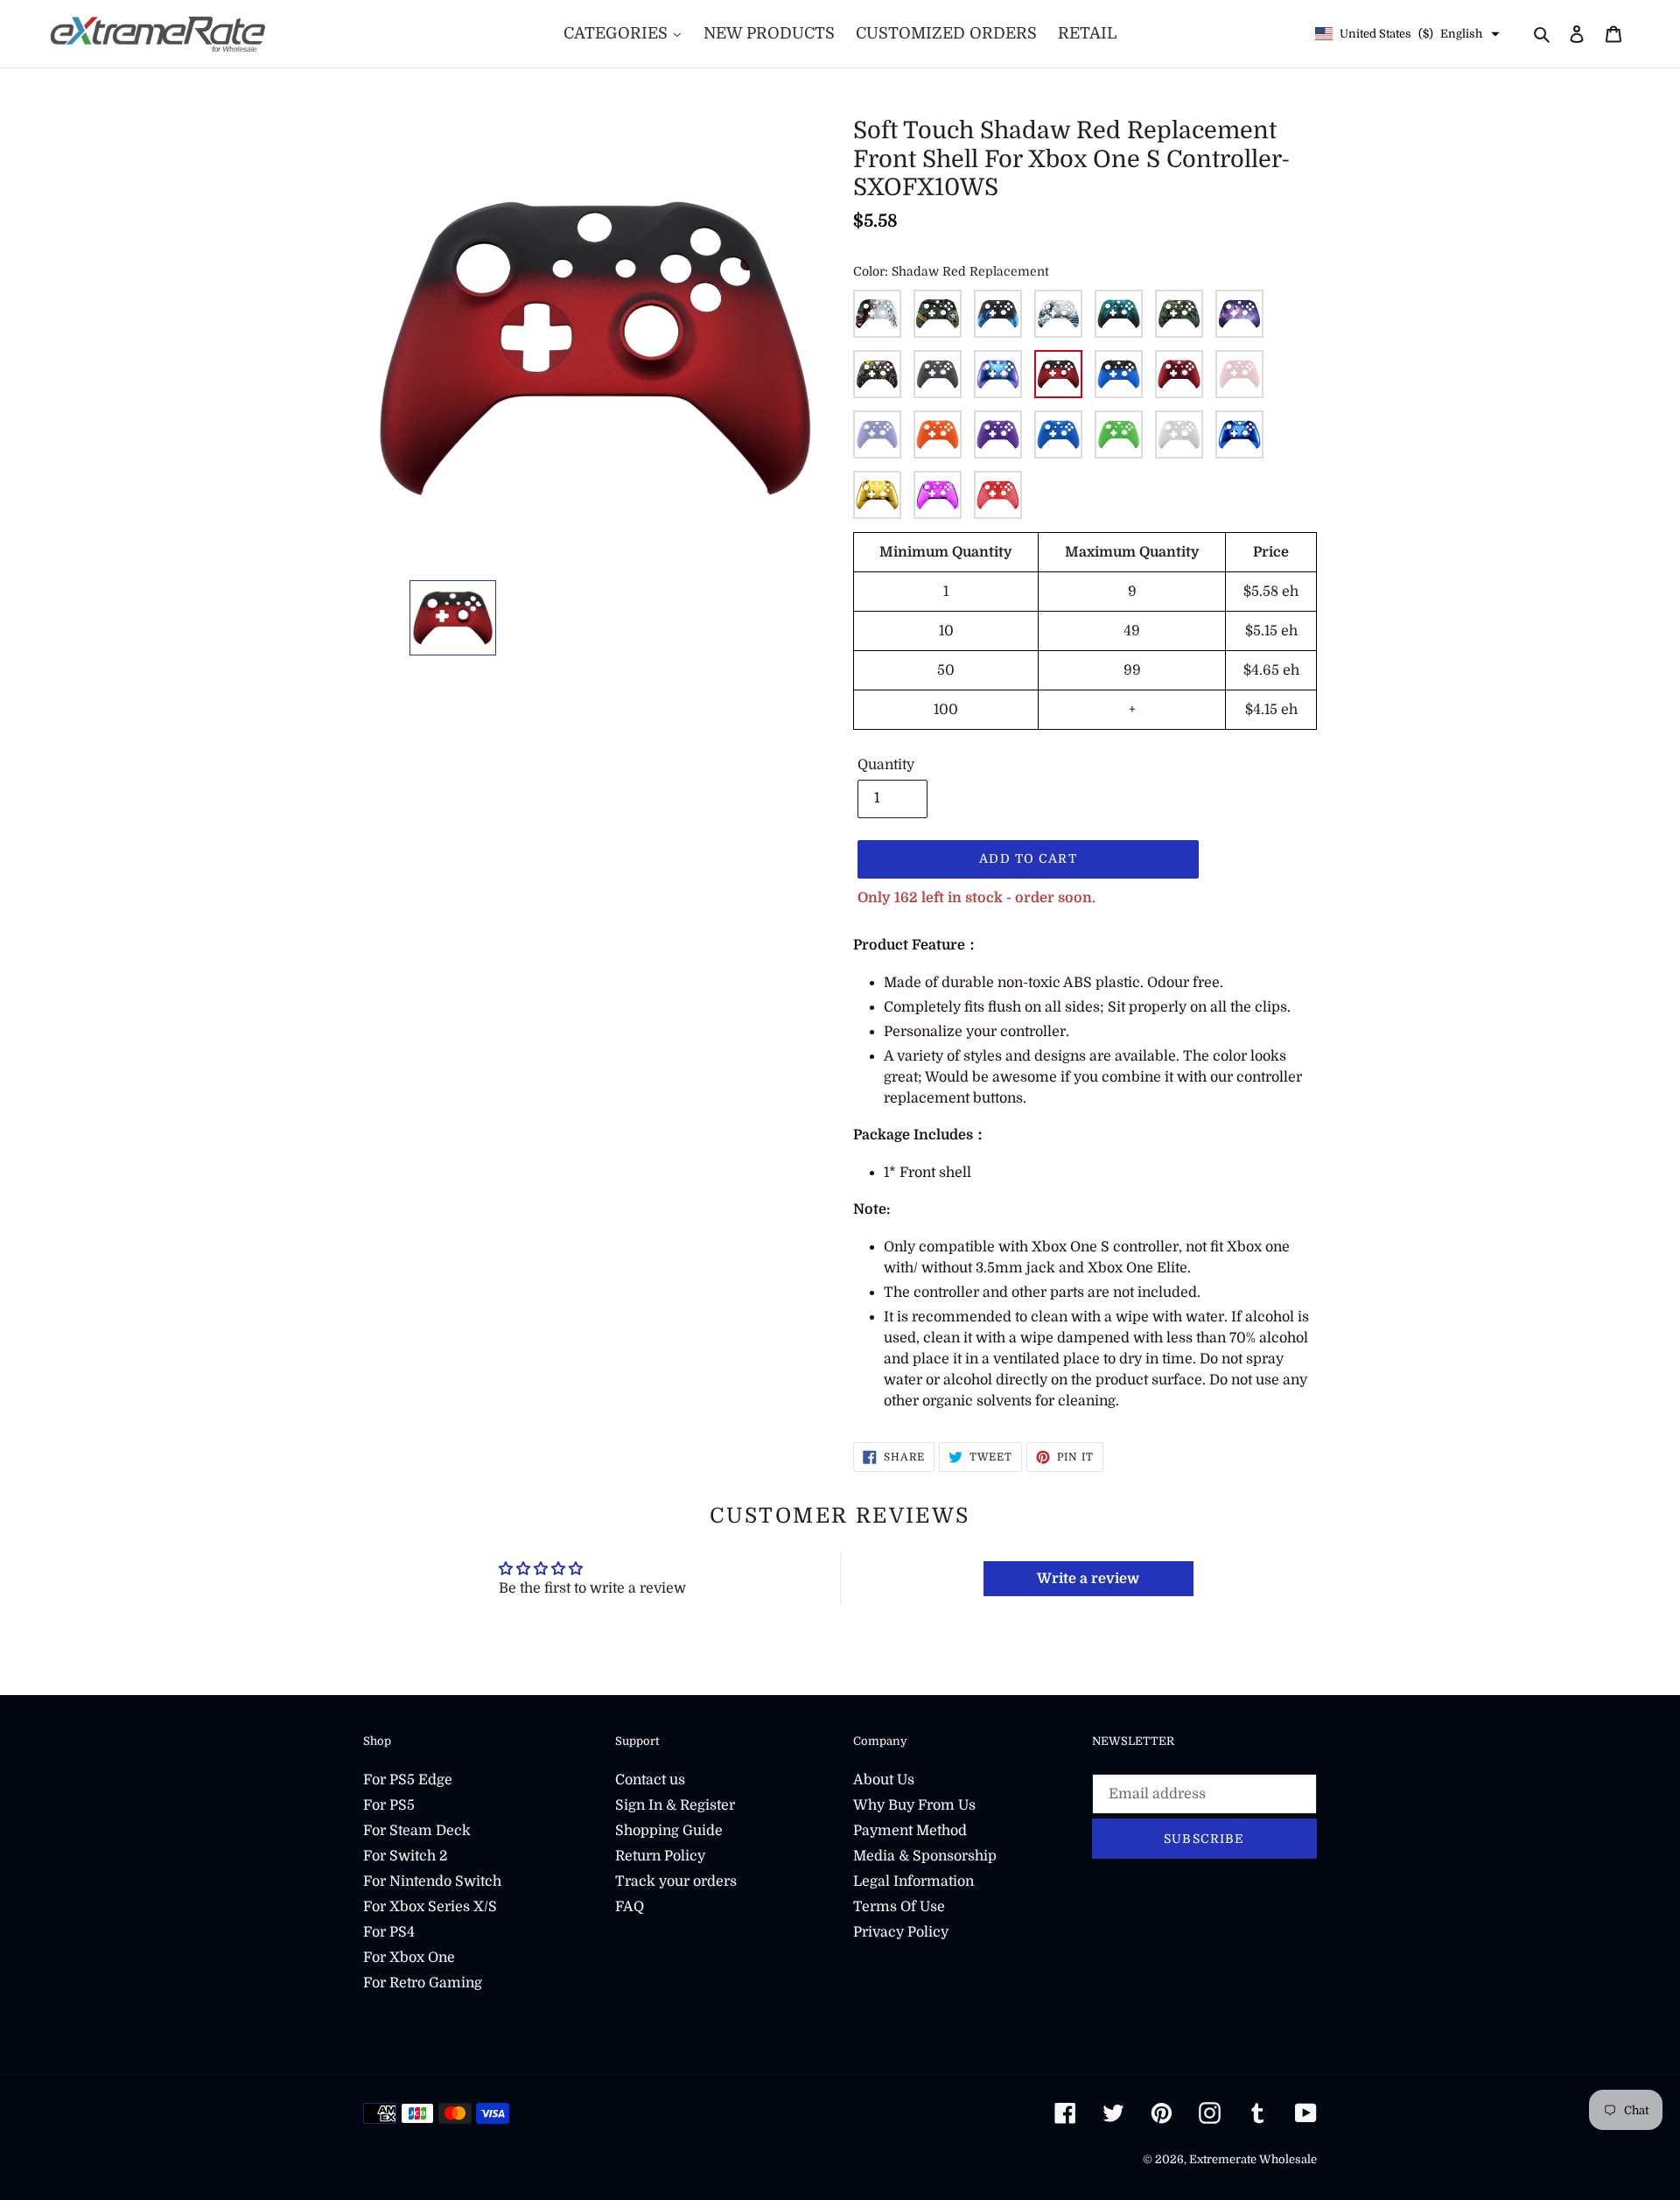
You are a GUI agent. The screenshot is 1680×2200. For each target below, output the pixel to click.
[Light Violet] (877, 434)
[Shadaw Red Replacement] (1058, 374)
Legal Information (913, 1881)
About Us (884, 1780)
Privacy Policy (901, 1932)
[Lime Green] (1119, 434)
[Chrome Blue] (1239, 434)
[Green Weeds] (1179, 314)
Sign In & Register (675, 1805)
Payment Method (910, 1831)
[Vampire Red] (1179, 374)
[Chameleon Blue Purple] (998, 374)
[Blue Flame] (998, 314)
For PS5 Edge (408, 1780)
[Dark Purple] (998, 434)
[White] (1179, 434)
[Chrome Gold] (877, 495)
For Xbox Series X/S (430, 1907)
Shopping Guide (669, 1831)
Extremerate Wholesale (1253, 2159)
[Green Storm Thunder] (1119, 314)
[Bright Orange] (938, 434)
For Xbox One (409, 1958)
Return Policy (660, 1856)
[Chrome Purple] (938, 495)
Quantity (886, 765)
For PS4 (389, 1932)
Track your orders (676, 1881)
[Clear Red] (998, 495)
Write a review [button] (1088, 1579)
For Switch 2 (405, 1856)
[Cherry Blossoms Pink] (1239, 374)
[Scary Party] (877, 374)
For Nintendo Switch (432, 1881)
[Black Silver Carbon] (938, 374)
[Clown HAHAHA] (877, 314)
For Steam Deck (417, 1831)
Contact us (650, 1780)
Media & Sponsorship (925, 1856)
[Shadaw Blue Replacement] (1119, 374)
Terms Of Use (899, 1907)
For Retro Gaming (423, 1983)
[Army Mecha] (938, 314)
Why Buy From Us (914, 1805)
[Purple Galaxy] (1239, 314)
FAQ (630, 1907)
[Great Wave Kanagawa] (1058, 314)
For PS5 (389, 1805)
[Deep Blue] (1058, 434)
